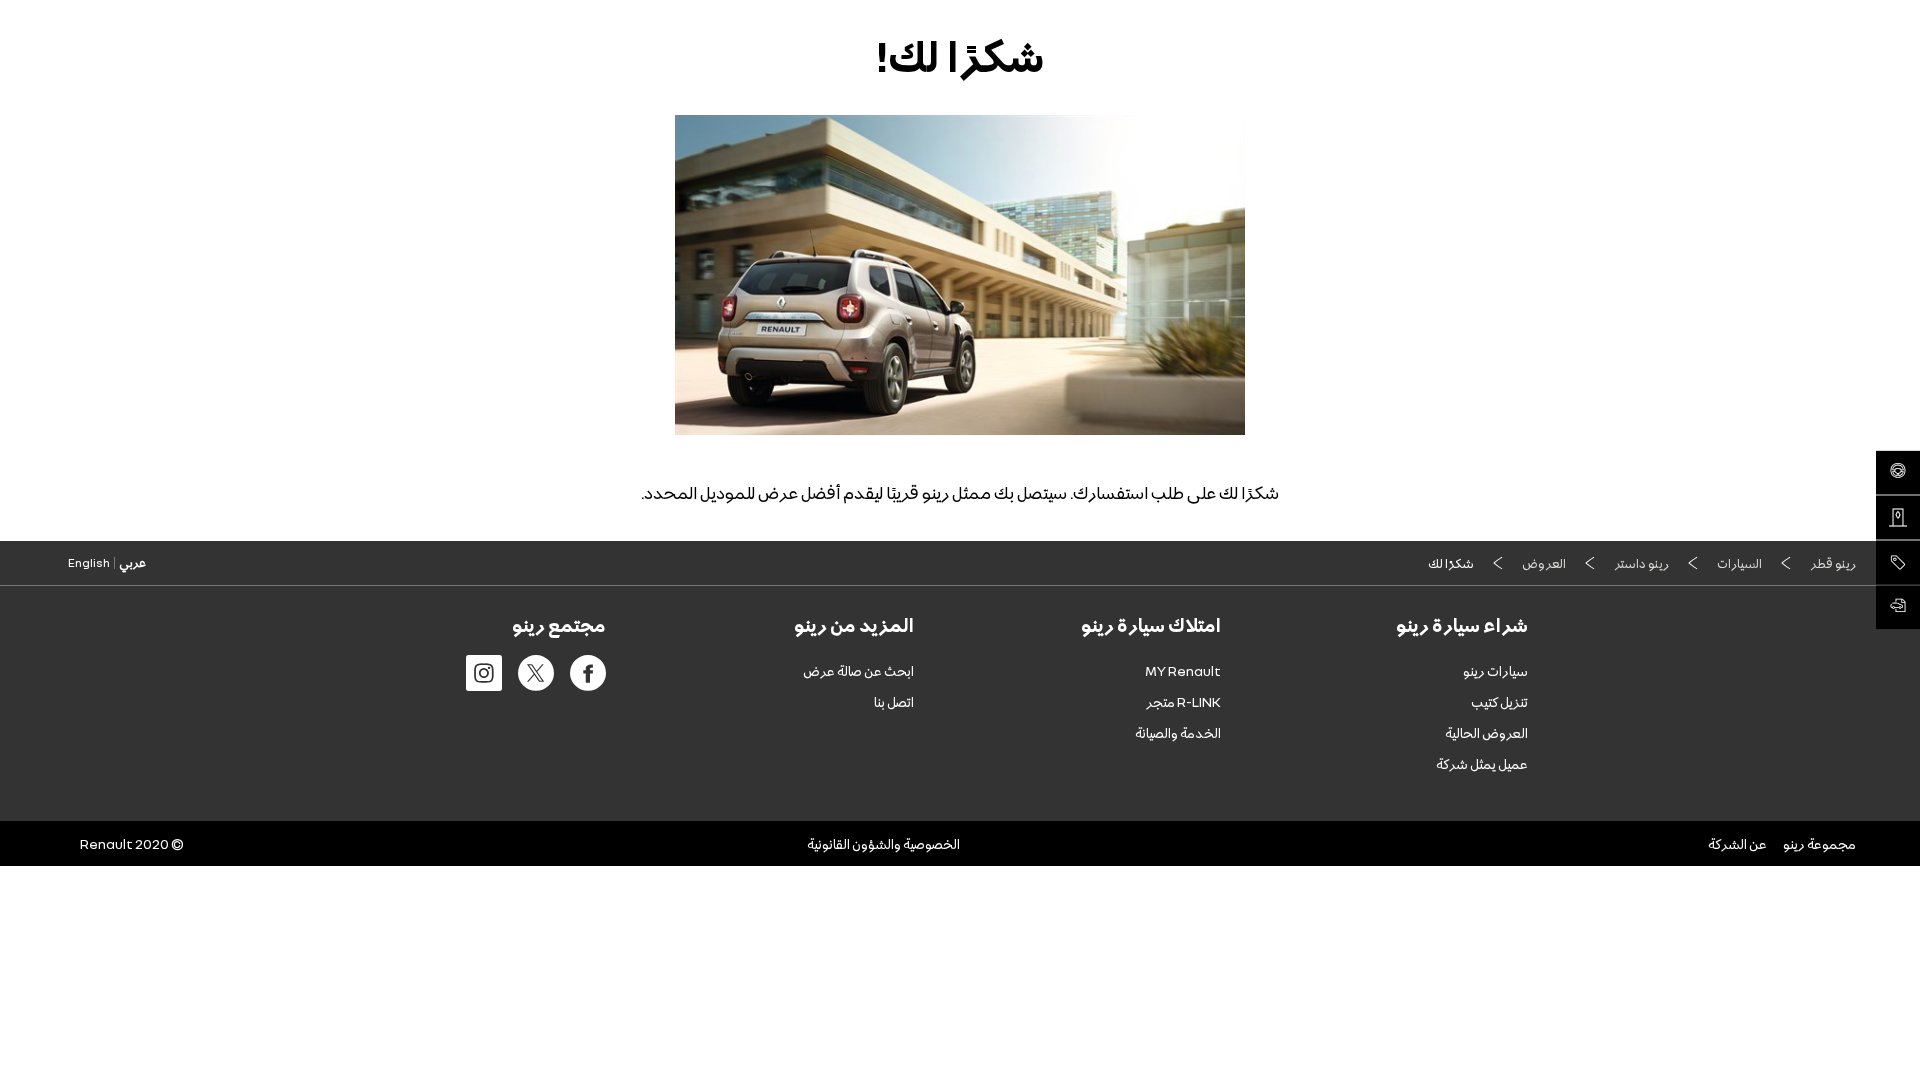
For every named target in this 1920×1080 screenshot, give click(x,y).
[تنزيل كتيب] (1898, 608)
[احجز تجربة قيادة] (1898, 473)
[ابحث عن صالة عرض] (1898, 518)
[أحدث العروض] (1898, 563)
